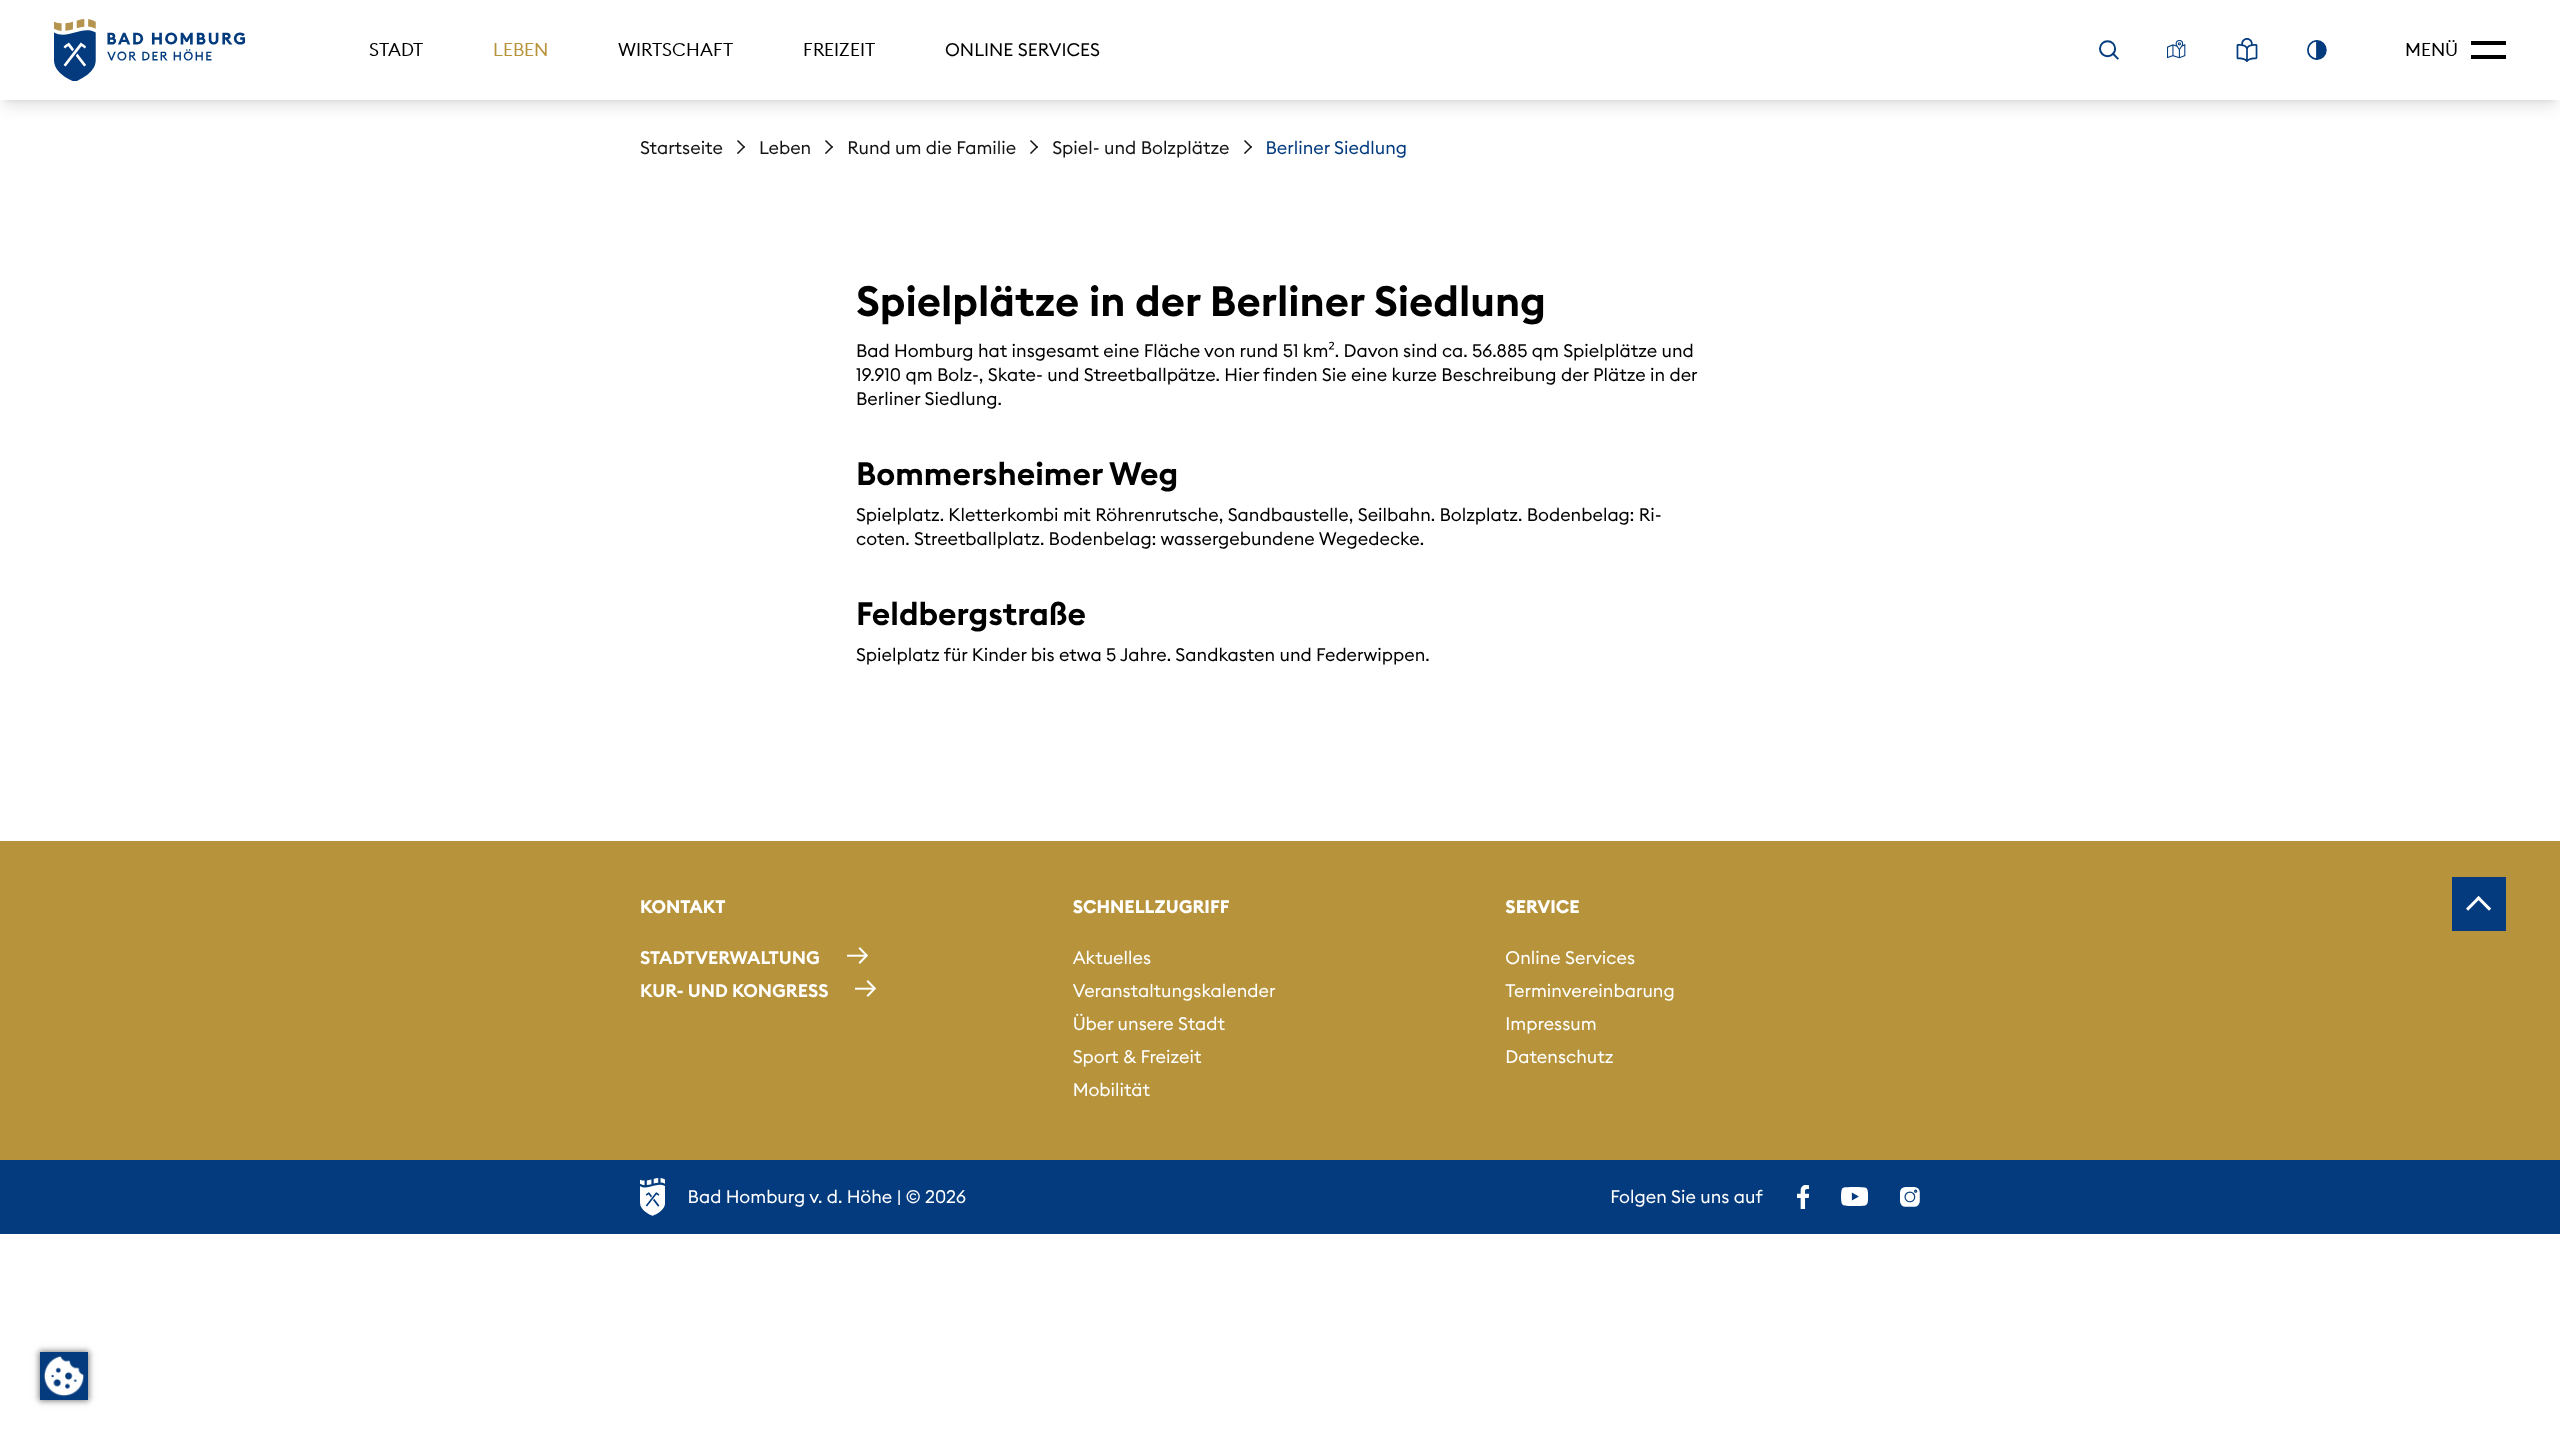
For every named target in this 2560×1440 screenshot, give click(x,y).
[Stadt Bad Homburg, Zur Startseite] (149, 50)
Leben (520, 49)
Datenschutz (1559, 1056)
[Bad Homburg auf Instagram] (1910, 1197)
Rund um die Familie (931, 147)
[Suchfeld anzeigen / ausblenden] (2109, 50)
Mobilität (1111, 1089)
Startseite (681, 147)
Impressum (1550, 1023)
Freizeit (839, 49)
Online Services (1022, 49)
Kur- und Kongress (734, 990)
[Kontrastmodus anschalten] (2317, 50)
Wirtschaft (675, 49)
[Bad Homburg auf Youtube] (1854, 1197)
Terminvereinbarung (1589, 990)
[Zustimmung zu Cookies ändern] (64, 1376)
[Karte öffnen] (2177, 50)
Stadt (396, 49)
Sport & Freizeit (1137, 1056)
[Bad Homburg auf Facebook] (1803, 1197)
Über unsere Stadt (1149, 1023)
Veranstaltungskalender (1174, 990)
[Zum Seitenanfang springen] (2479, 904)
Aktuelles (1112, 957)
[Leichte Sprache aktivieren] (2247, 50)
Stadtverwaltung (730, 957)
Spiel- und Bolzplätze (1140, 147)
